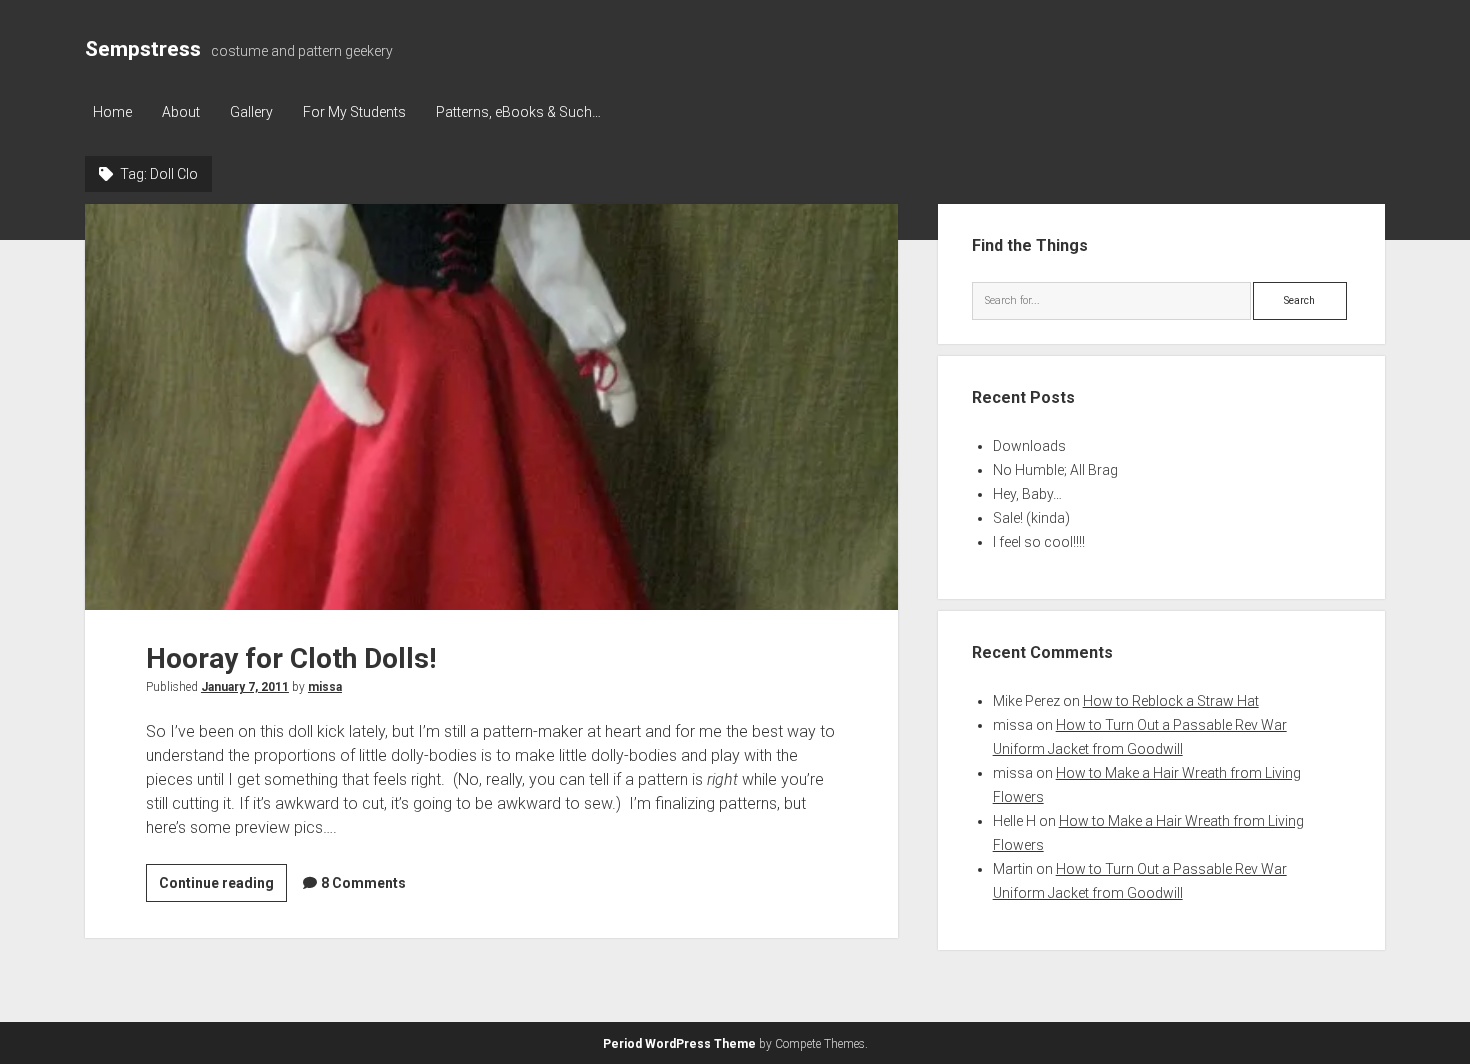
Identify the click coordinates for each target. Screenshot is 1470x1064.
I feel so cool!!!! (1039, 542)
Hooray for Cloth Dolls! (491, 407)
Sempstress (143, 49)
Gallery (251, 112)
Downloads (1029, 446)
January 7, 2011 (245, 687)
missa (325, 687)
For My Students (354, 112)
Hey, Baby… (1027, 494)
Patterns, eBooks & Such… (518, 112)
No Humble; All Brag (1055, 470)
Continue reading (223, 888)
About (181, 112)
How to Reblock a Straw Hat (1171, 701)
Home (112, 112)
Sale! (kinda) (1031, 518)
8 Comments (363, 883)
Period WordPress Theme (679, 1044)
